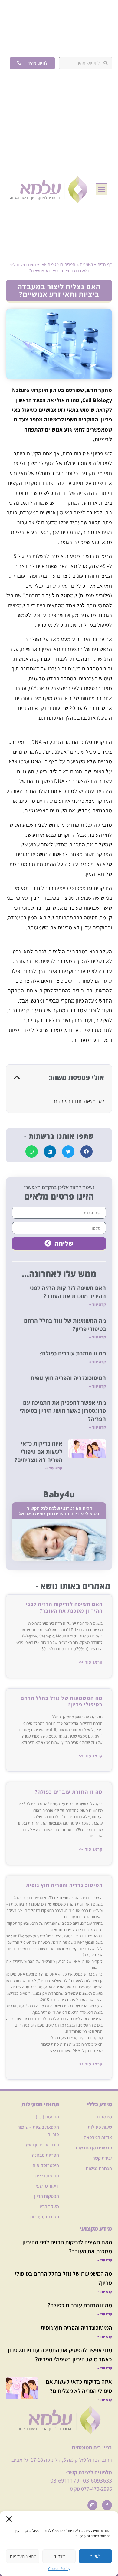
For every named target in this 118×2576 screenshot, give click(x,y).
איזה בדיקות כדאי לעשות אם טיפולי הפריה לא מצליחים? (38, 1452)
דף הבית (105, 264)
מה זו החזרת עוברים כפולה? (73, 1353)
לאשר (95, 2556)
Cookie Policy (59, 2569)
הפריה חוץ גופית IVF (58, 264)
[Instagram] (92, 2505)
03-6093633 (97, 2480)
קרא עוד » (97, 1304)
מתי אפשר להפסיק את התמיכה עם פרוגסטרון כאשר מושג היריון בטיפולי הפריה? (63, 1411)
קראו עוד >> (91, 1662)
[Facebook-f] (107, 2505)
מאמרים (86, 264)
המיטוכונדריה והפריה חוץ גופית (67, 1378)
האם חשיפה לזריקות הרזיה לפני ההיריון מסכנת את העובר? (64, 1607)
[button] (9, 2519)
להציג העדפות (23, 2556)
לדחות (59, 2556)
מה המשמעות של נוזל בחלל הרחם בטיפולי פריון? (62, 1701)
